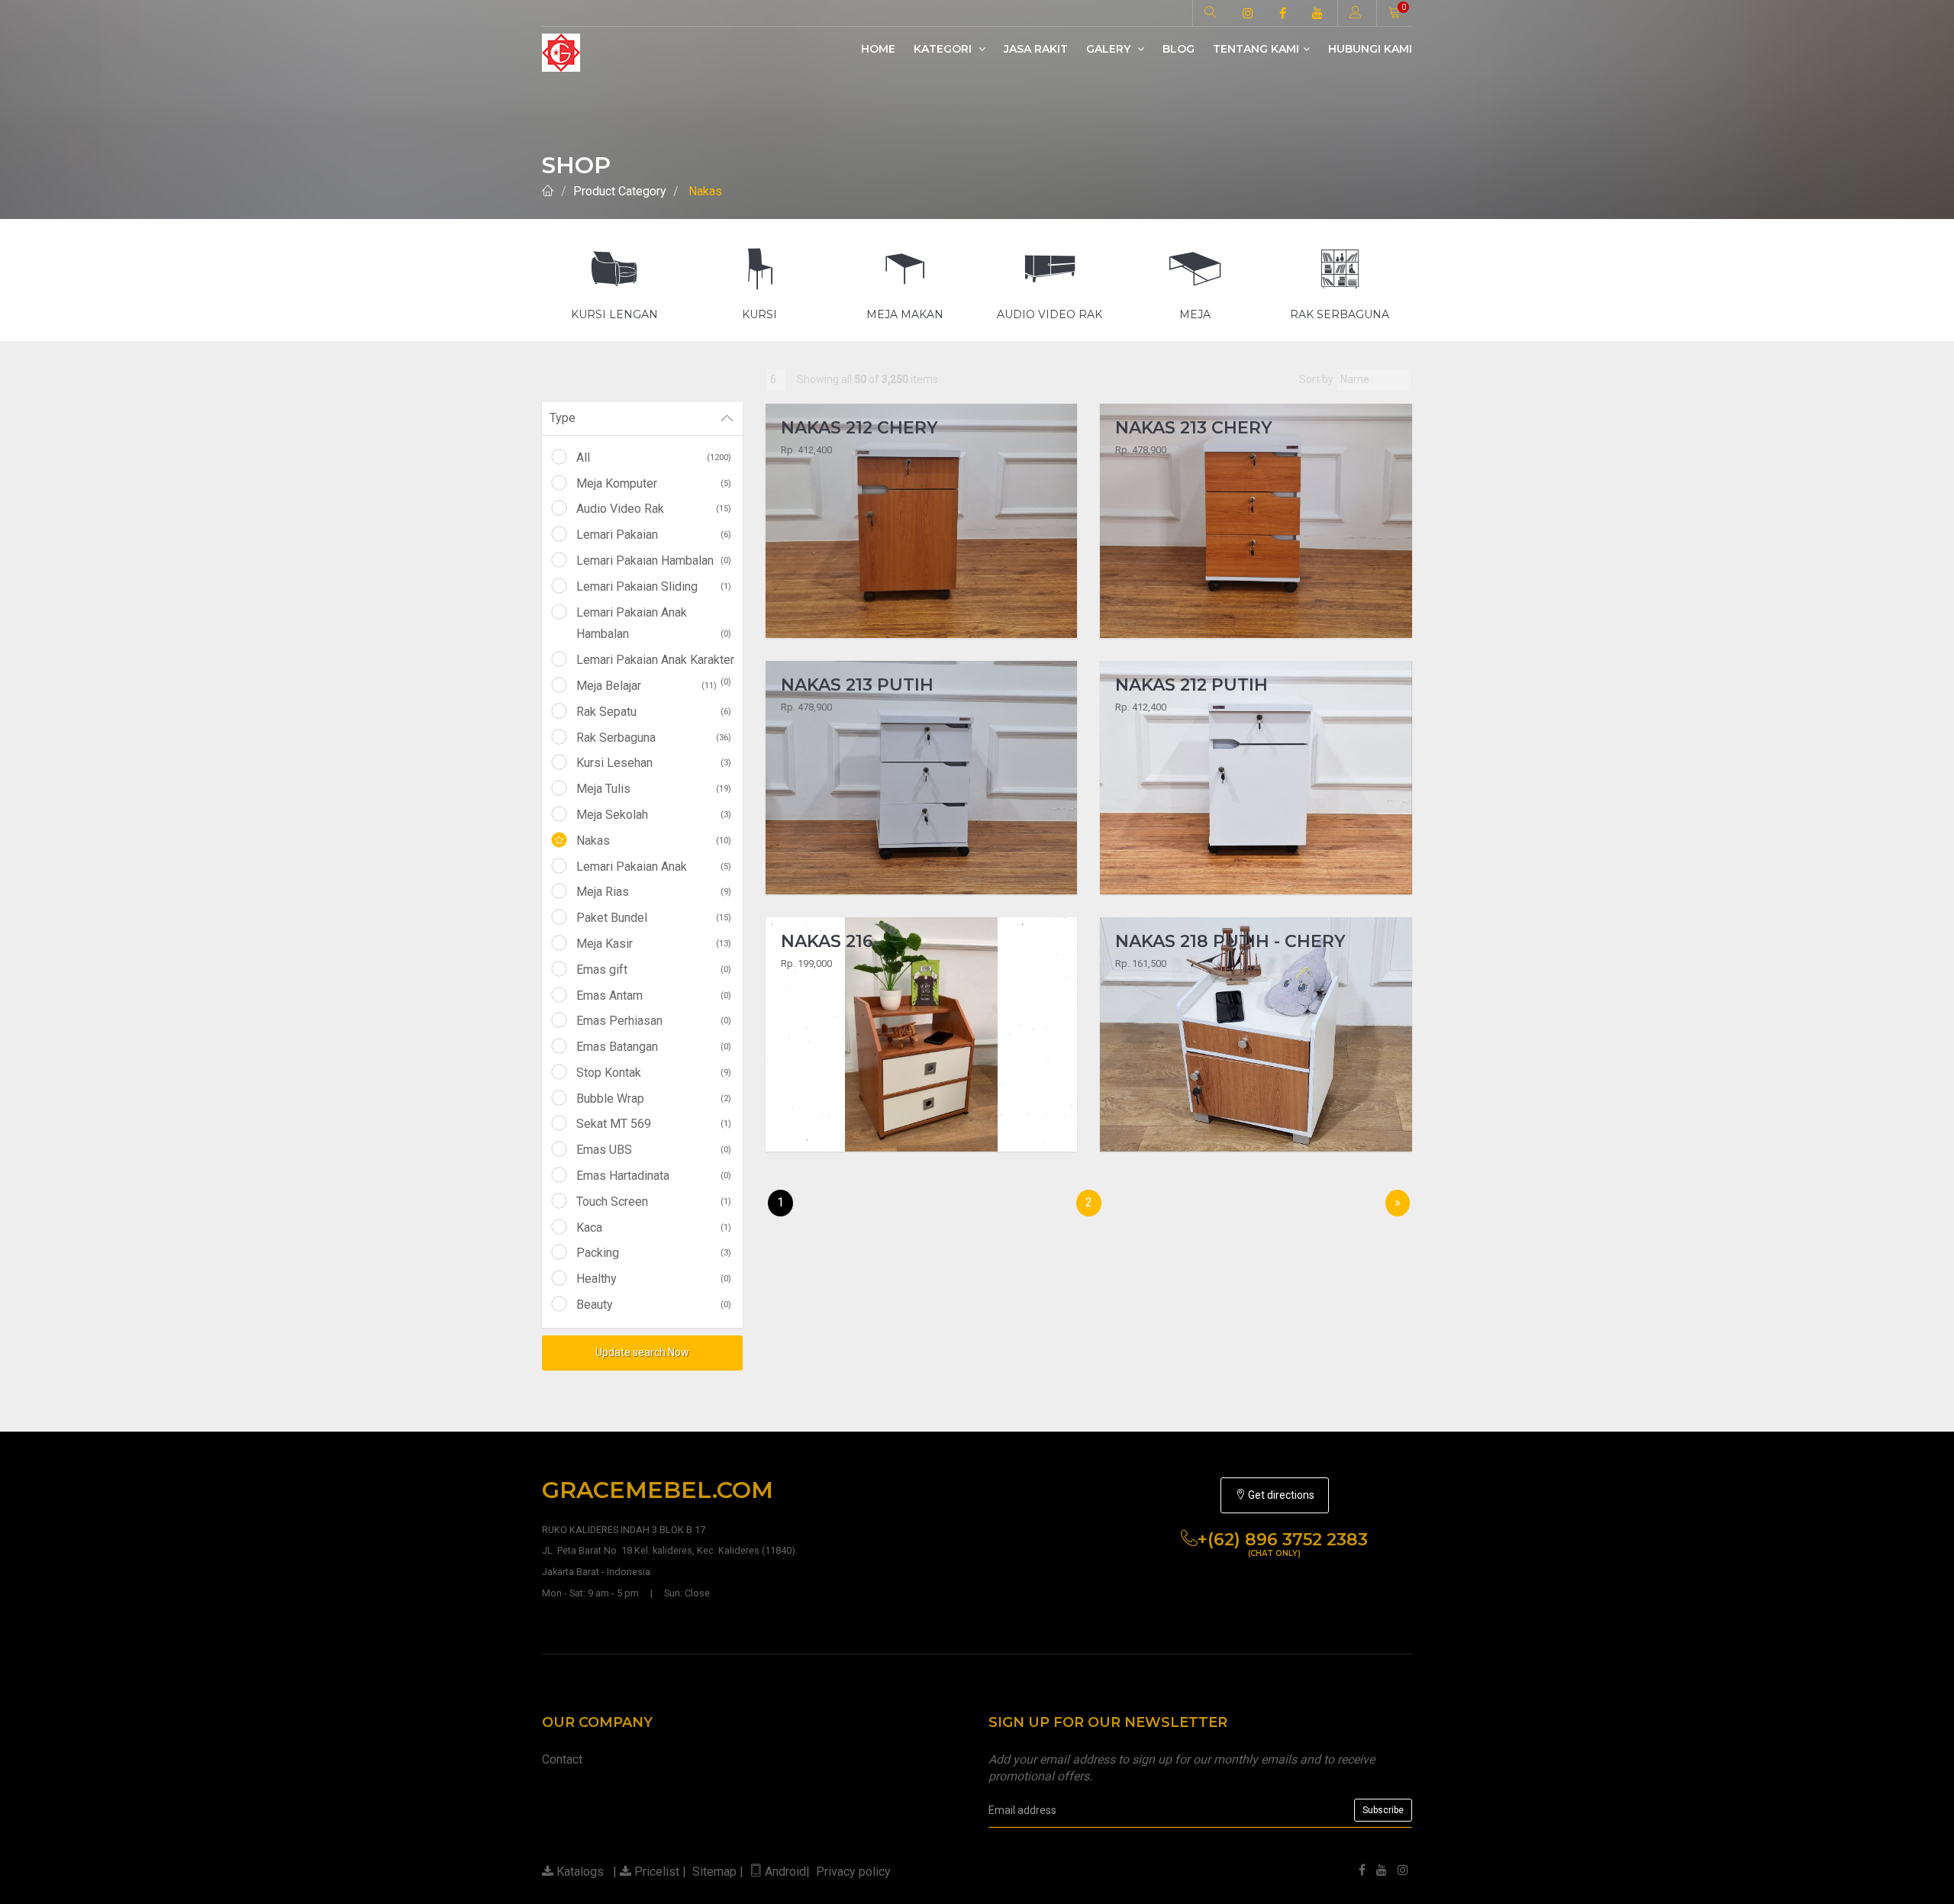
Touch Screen (654, 1202)
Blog (1179, 49)
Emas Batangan (654, 1047)
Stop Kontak (654, 1073)
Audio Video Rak (654, 509)
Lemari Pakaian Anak (654, 867)
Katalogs (579, 1872)
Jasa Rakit (1036, 49)
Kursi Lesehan (654, 763)
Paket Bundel (654, 918)
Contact (562, 1759)
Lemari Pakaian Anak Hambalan (654, 623)
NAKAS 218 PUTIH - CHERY (1230, 941)
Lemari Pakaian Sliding (654, 586)
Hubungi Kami (1370, 49)
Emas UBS (654, 1150)
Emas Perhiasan (654, 1021)
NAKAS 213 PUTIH (857, 685)
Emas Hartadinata (654, 1176)
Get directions (1280, 1495)
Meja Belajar (646, 686)
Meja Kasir (654, 944)
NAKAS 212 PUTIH (1191, 685)
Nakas (705, 191)
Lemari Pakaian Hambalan (654, 561)
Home (878, 49)
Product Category (620, 191)
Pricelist (655, 1872)
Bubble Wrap (654, 1099)
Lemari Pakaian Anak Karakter (655, 662)
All (654, 457)
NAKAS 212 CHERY (859, 428)
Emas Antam (654, 995)
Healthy (654, 1279)
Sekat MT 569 (654, 1124)
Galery (1110, 49)
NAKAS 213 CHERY (1194, 428)
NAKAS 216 (827, 941)
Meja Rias (654, 892)
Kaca (654, 1227)
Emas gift (654, 970)
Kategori (944, 49)
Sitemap (714, 1872)
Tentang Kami (1256, 49)
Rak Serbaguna (654, 738)
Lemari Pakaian (654, 535)
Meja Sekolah (654, 815)
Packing (654, 1253)
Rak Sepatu (654, 712)
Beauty (654, 1305)
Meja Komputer (654, 483)
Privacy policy (853, 1872)
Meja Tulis (654, 789)
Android (785, 1872)
